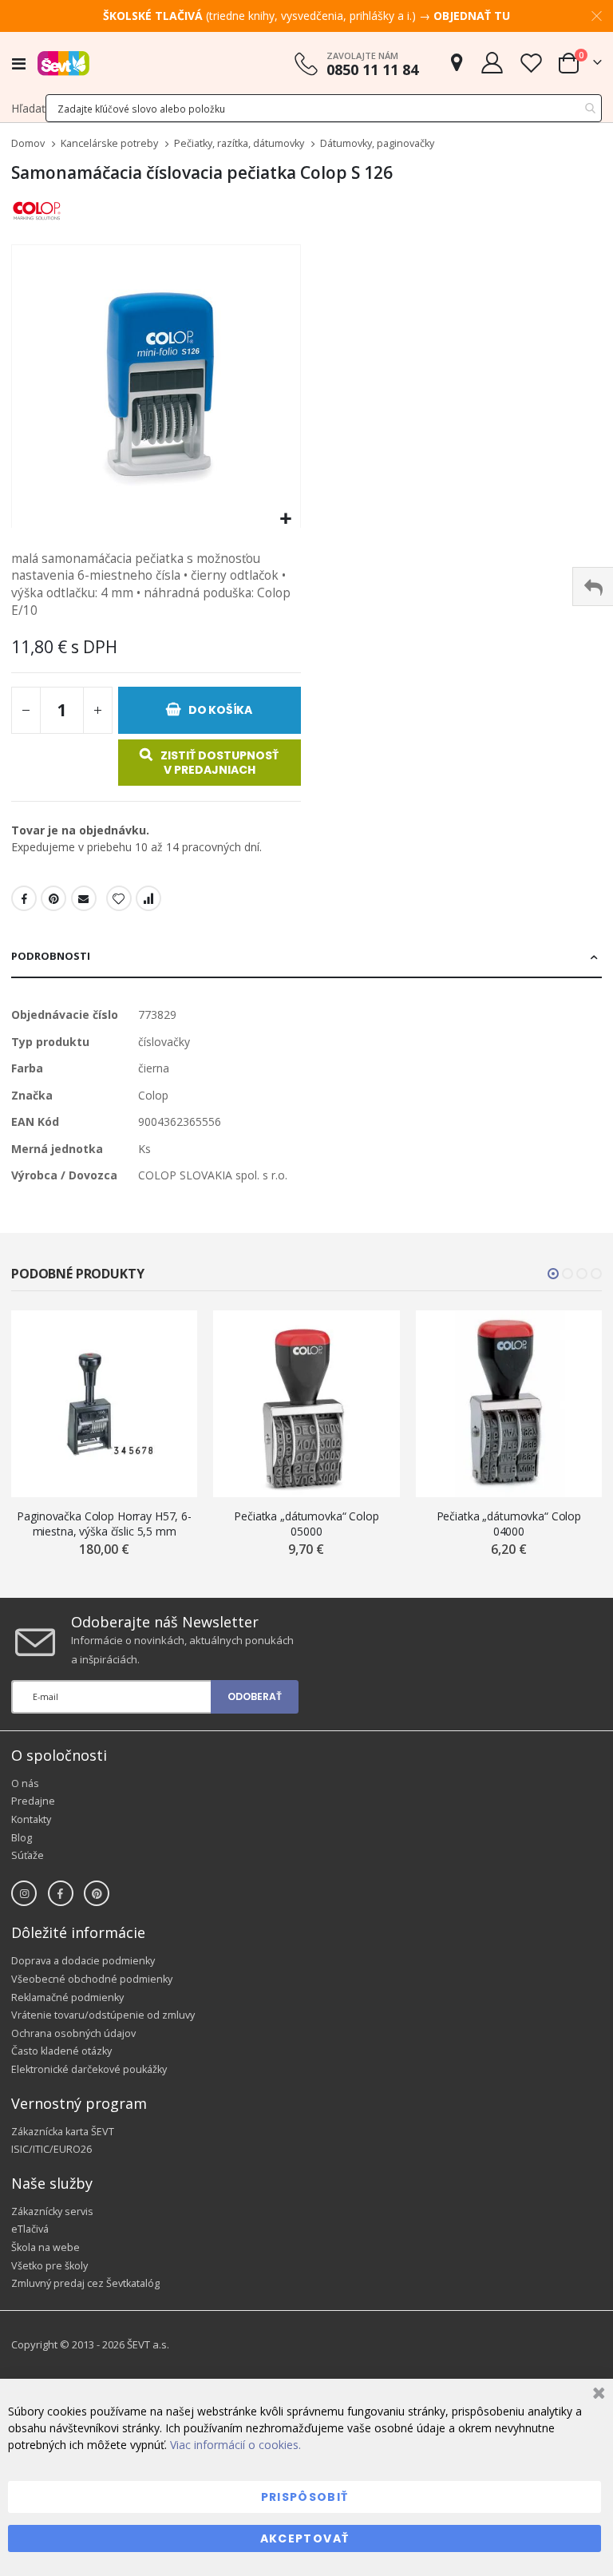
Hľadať (28, 108)
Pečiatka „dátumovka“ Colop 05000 (306, 1524)
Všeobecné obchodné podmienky (92, 1979)
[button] (286, 519)
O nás (25, 1783)
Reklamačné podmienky (67, 1997)
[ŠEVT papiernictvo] (63, 63)
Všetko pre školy (49, 2266)
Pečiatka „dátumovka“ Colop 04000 (509, 1524)
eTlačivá (30, 2229)
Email (84, 898)
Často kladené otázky (61, 2051)
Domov (28, 143)
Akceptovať (305, 2538)
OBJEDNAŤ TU (472, 16)
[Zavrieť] (597, 2395)
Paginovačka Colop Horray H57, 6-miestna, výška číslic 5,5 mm (104, 1524)
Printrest (53, 898)
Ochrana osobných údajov (73, 2033)
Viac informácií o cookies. (235, 2445)
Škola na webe (45, 2247)
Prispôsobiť (305, 2497)
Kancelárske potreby (109, 144)
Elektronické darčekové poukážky (89, 2069)
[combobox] (324, 108)
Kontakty (31, 1819)
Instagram (24, 1893)
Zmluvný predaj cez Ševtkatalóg (85, 2283)
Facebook (24, 898)
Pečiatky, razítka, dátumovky (239, 144)
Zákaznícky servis (52, 2211)
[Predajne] (457, 63)
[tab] (306, 957)
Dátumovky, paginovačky (377, 144)
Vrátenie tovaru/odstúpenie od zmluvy (103, 2015)
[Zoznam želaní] (531, 63)
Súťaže (28, 1855)
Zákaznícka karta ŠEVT (63, 2132)
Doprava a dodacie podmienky (83, 1961)
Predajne (33, 1801)
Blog (22, 1838)
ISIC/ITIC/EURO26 (51, 2149)
